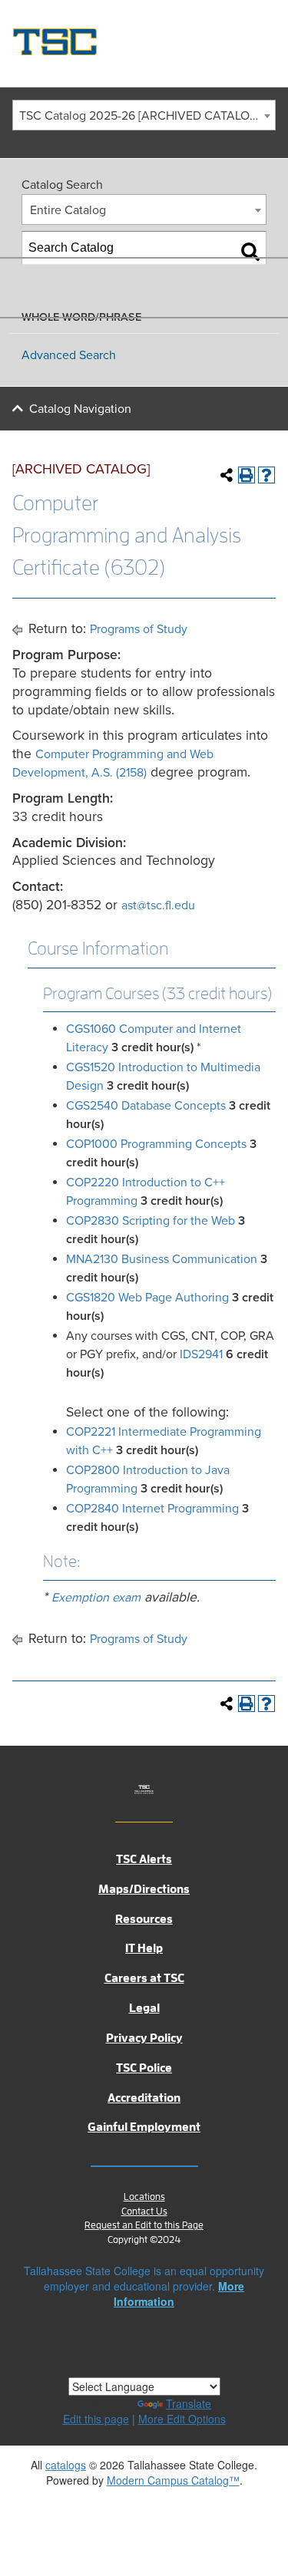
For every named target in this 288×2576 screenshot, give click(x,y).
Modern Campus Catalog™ (173, 2480)
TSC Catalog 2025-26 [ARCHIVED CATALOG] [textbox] (140, 116)
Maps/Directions (144, 1889)
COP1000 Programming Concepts (156, 1144)
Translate (189, 2403)
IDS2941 (201, 1354)
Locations (144, 2197)
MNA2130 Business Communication (162, 1259)
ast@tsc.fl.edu (158, 905)
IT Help (144, 1948)
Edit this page (96, 2419)
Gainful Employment (144, 2127)
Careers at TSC (144, 1978)
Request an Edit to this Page (144, 2225)
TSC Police (144, 2068)
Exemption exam (96, 1598)
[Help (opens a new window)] (266, 475)
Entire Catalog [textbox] (68, 210)
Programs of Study (139, 629)
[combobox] (144, 115)
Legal (144, 2008)
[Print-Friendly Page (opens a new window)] (247, 475)
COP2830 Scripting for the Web (151, 1221)
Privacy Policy (144, 2038)
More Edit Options (182, 2419)
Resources (144, 1919)
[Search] (250, 252)
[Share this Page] (227, 475)
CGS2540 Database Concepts (146, 1106)
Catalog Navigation (80, 409)
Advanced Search (69, 355)
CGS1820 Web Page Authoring (147, 1298)
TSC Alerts (144, 1859)
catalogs (66, 2465)
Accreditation (144, 2098)
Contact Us (144, 2211)
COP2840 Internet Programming (152, 1509)
